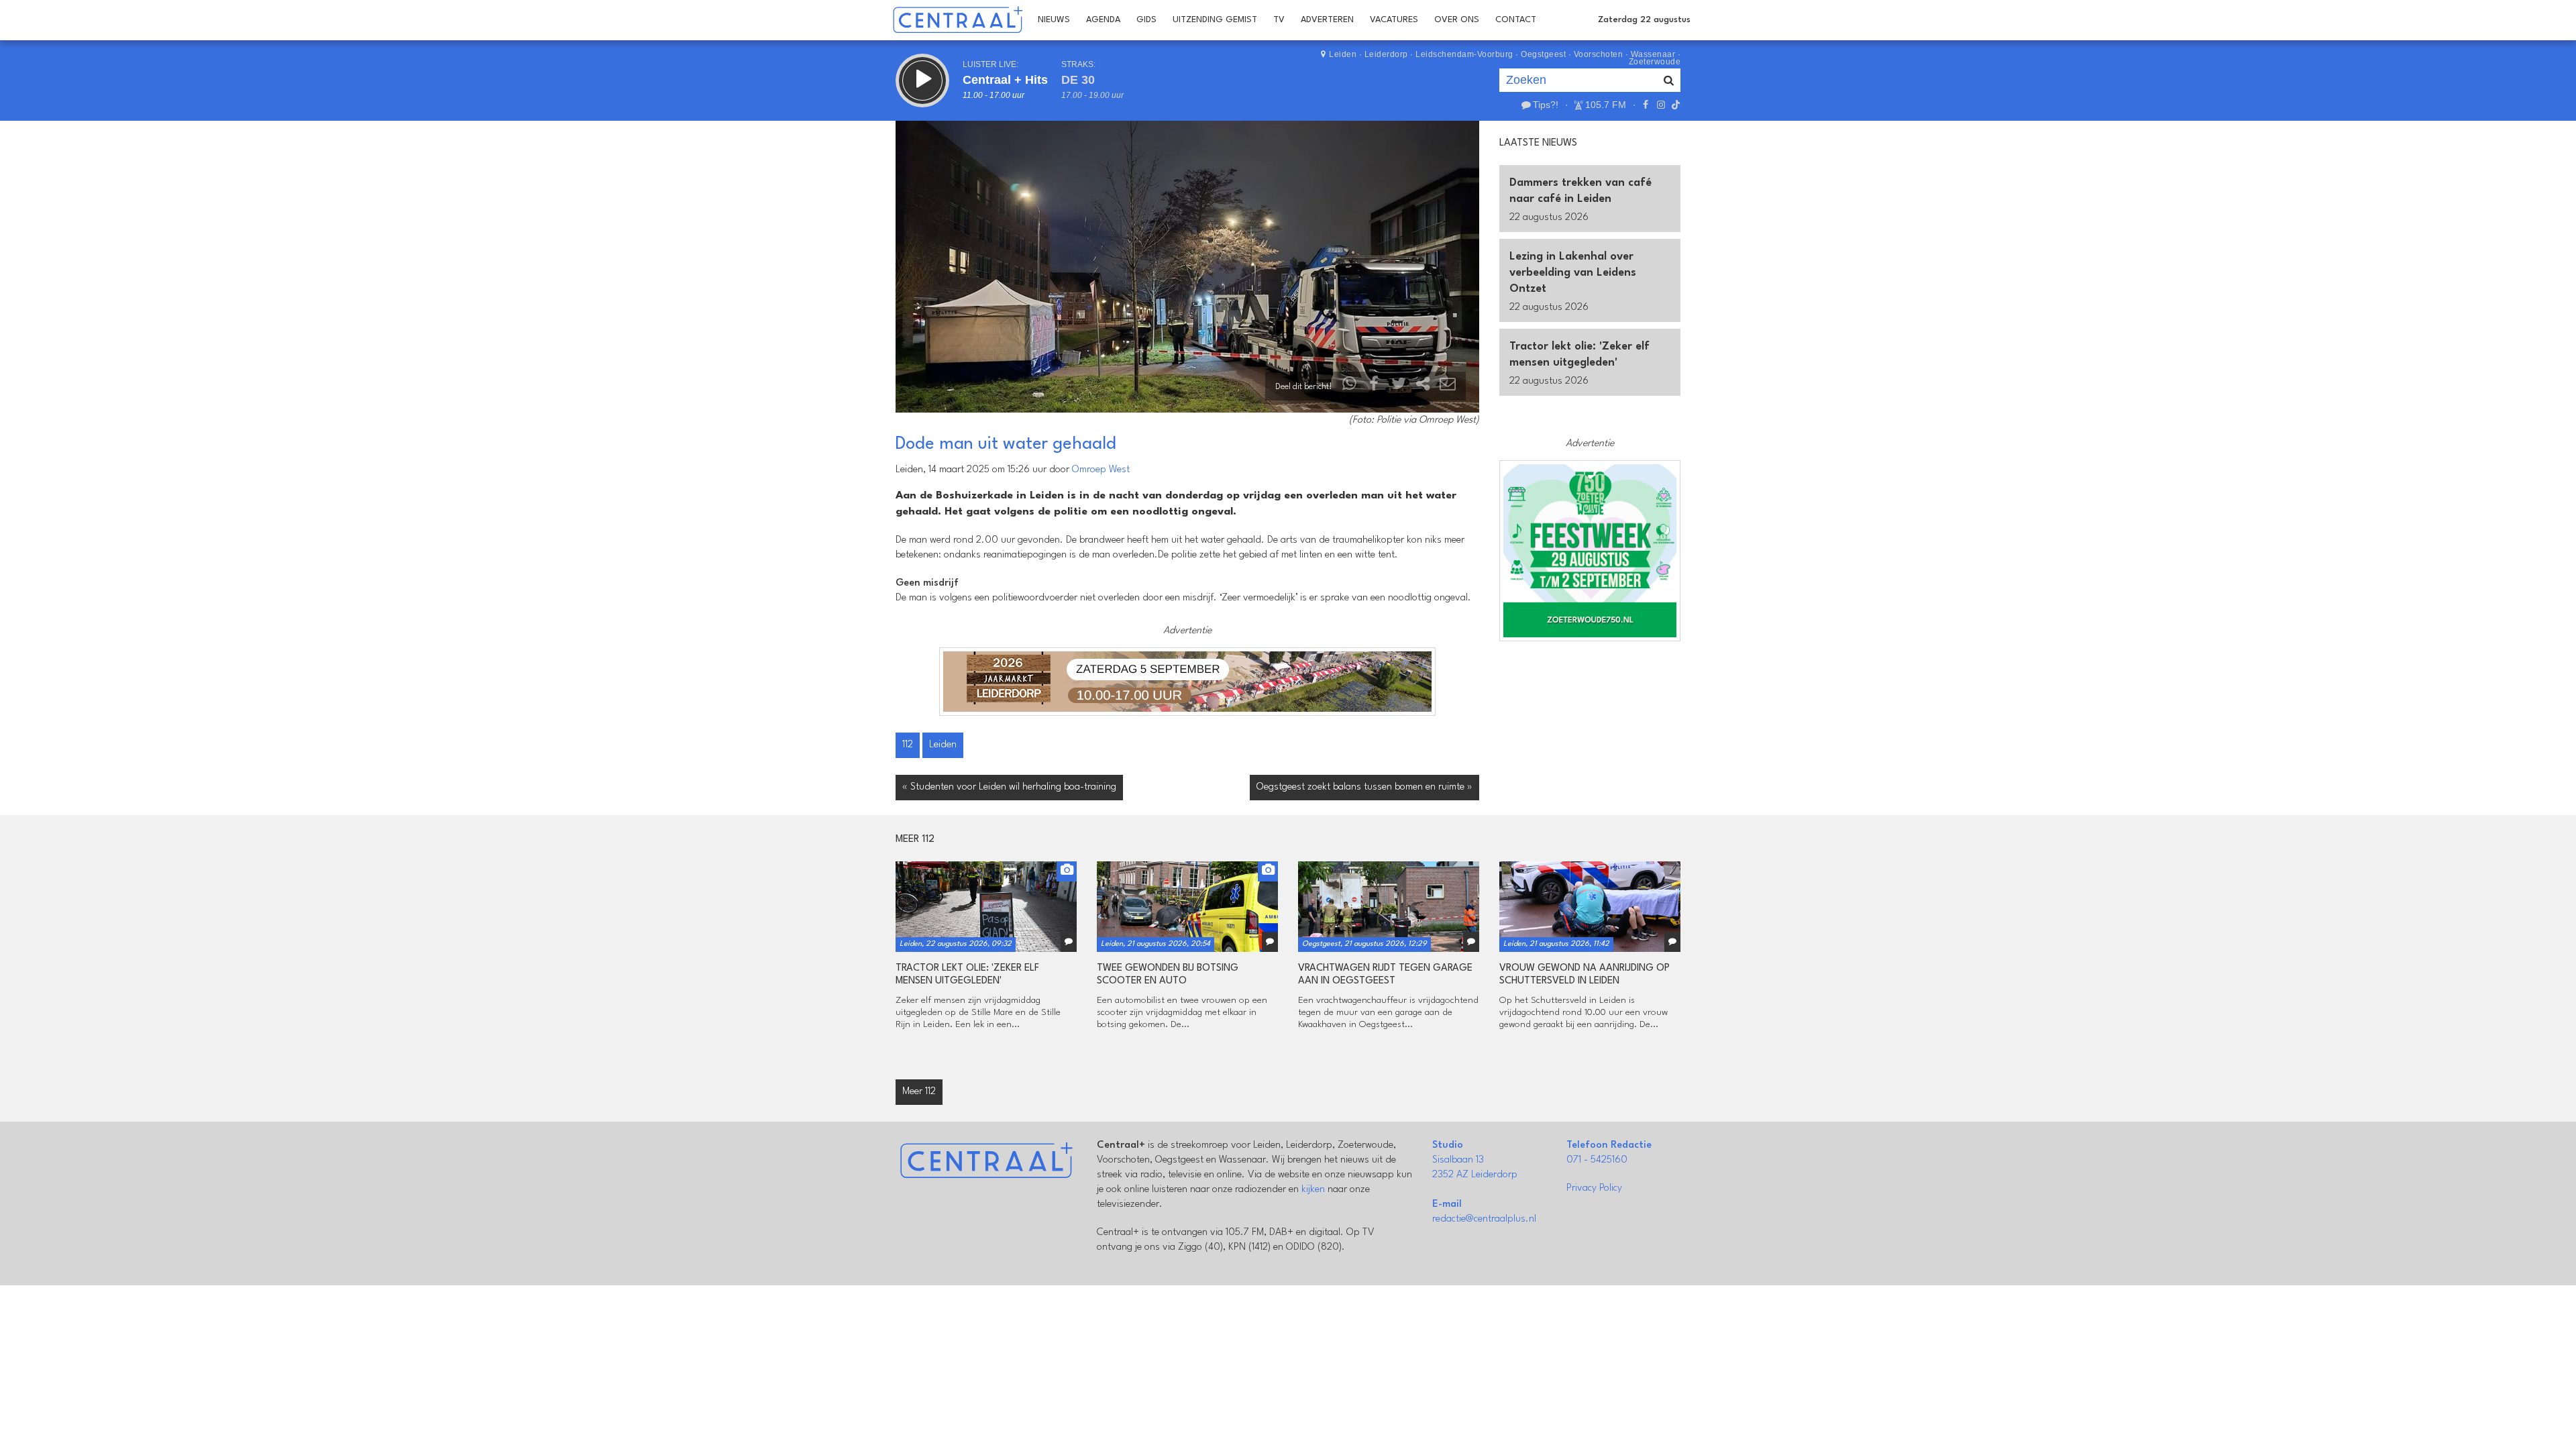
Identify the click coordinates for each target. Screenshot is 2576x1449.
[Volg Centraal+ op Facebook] (1646, 105)
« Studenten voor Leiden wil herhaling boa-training (1009, 787)
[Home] (958, 20)
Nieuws (1054, 20)
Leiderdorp (1386, 54)
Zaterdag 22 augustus (1644, 20)
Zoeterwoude (1655, 62)
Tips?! (1546, 105)
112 (908, 745)
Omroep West (1101, 470)
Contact (1516, 20)
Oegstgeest (1543, 54)
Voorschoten (1599, 54)
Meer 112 (919, 1092)
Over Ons (1457, 20)
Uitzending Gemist (1215, 20)
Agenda (1103, 20)
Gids (1146, 20)
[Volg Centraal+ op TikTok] (1674, 105)
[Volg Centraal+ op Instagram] (1660, 105)
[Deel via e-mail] (1448, 387)
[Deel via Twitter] (1399, 387)
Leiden (1343, 54)
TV (1279, 20)
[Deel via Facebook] (1375, 387)
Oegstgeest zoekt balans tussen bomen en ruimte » (1364, 787)
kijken (1313, 1190)
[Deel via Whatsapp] (1350, 387)
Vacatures (1394, 20)
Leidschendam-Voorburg (1464, 54)
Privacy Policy (1594, 1188)
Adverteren (1327, 20)
